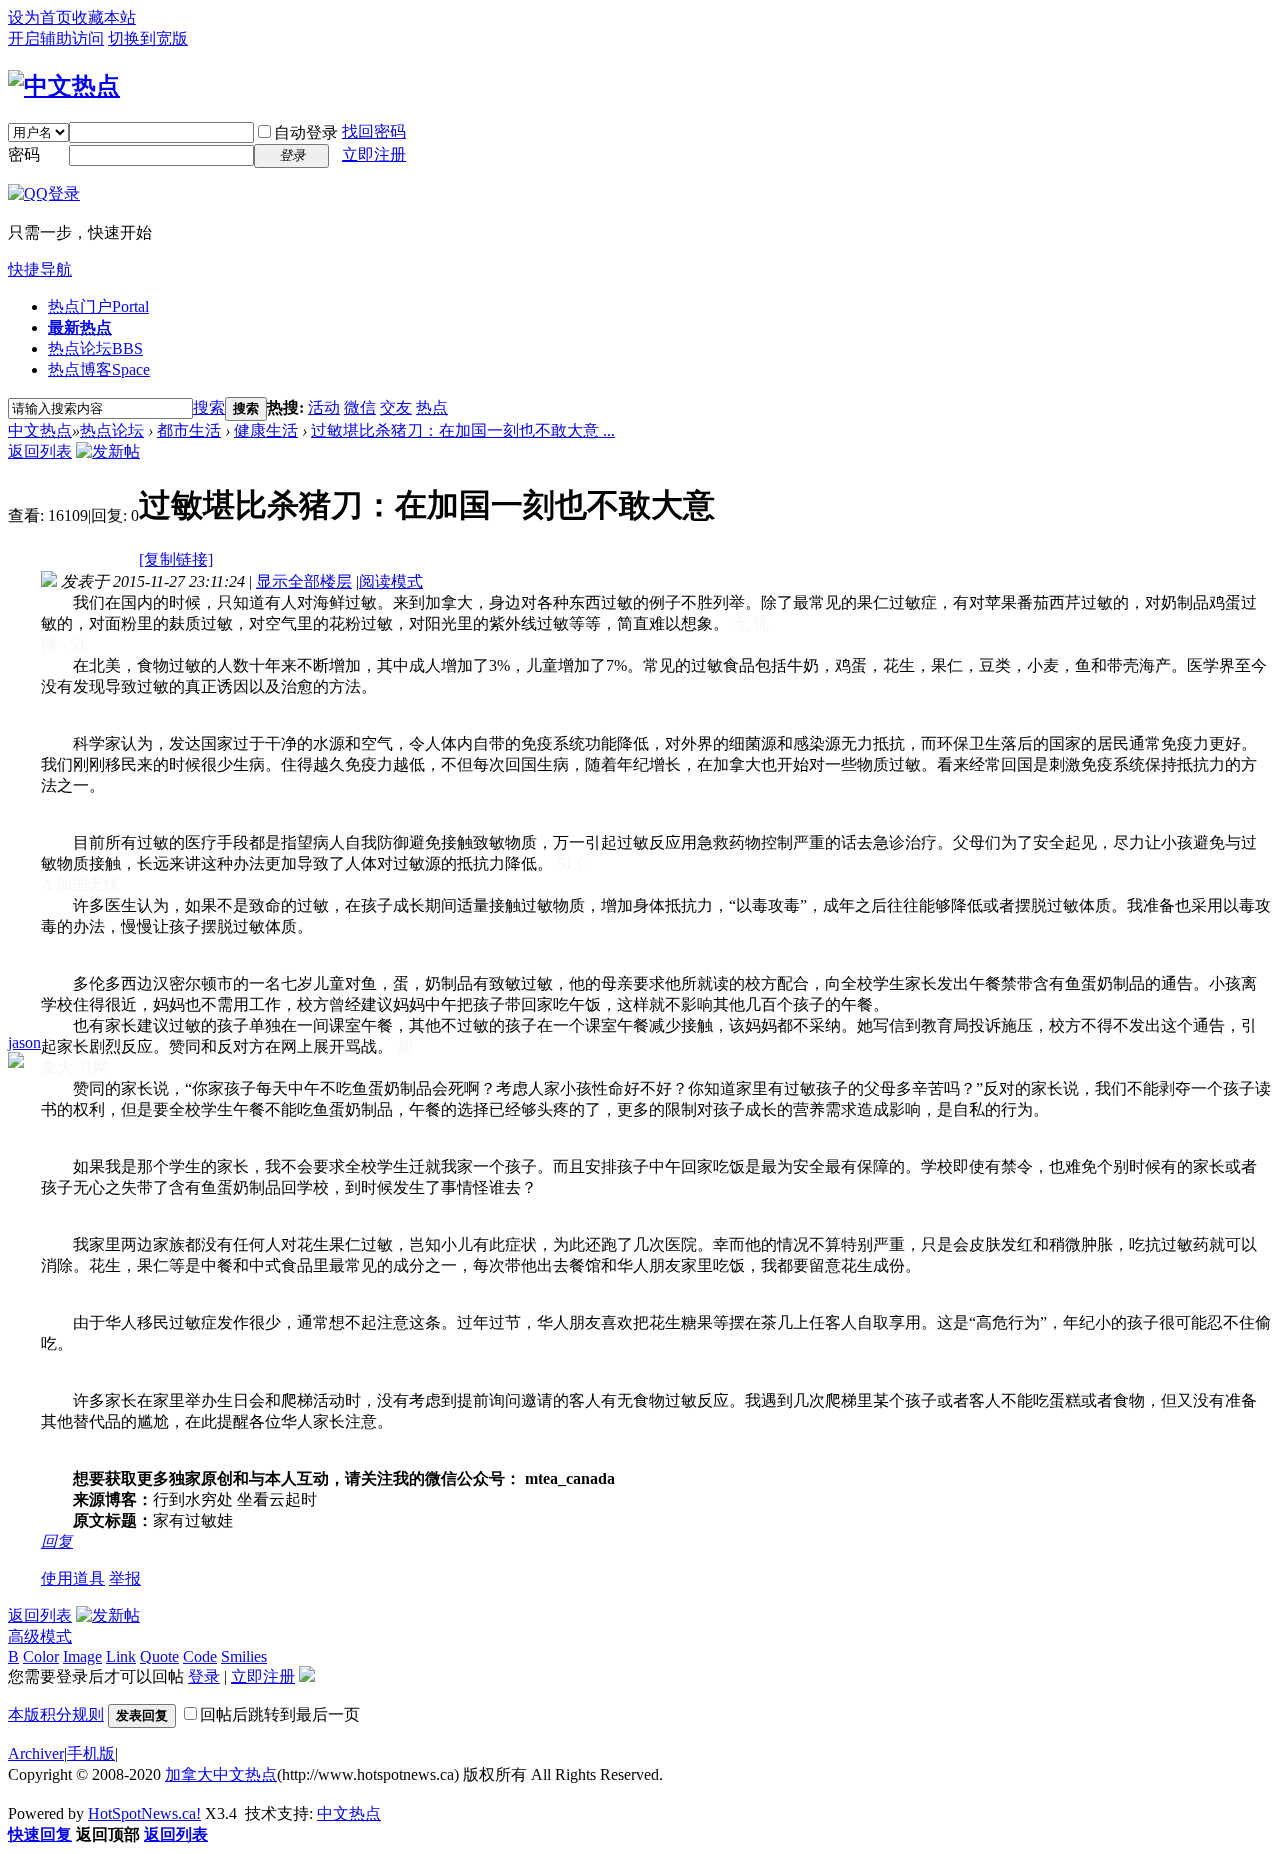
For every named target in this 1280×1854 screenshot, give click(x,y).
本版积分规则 (56, 1714)
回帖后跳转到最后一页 (280, 1714)
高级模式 (40, 1636)
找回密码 (374, 131)
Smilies (244, 1656)
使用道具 (73, 1578)
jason (24, 1042)
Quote (159, 1656)
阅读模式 (391, 581)
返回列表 (40, 451)
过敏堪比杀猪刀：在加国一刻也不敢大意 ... (463, 430)
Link (121, 1656)
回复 (57, 1541)
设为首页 (40, 17)
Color (41, 1656)
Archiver (36, 1753)
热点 (432, 407)
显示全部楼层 (304, 581)
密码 (24, 154)
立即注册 (374, 154)
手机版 (91, 1753)
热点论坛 (95, 348)
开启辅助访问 (56, 38)
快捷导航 (40, 269)
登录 (204, 1676)
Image (82, 1656)
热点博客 (99, 369)
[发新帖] (108, 451)
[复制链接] (176, 559)
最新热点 (80, 327)
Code (200, 1656)
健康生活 (266, 430)
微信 (360, 407)
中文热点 (40, 430)
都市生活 (189, 430)
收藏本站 (104, 17)
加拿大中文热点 (221, 1774)
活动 (324, 407)
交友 (396, 407)
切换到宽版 (148, 38)
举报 (125, 1578)
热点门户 (98, 306)
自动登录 (306, 132)
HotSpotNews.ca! (144, 1813)
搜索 (209, 407)
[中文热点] (64, 86)
